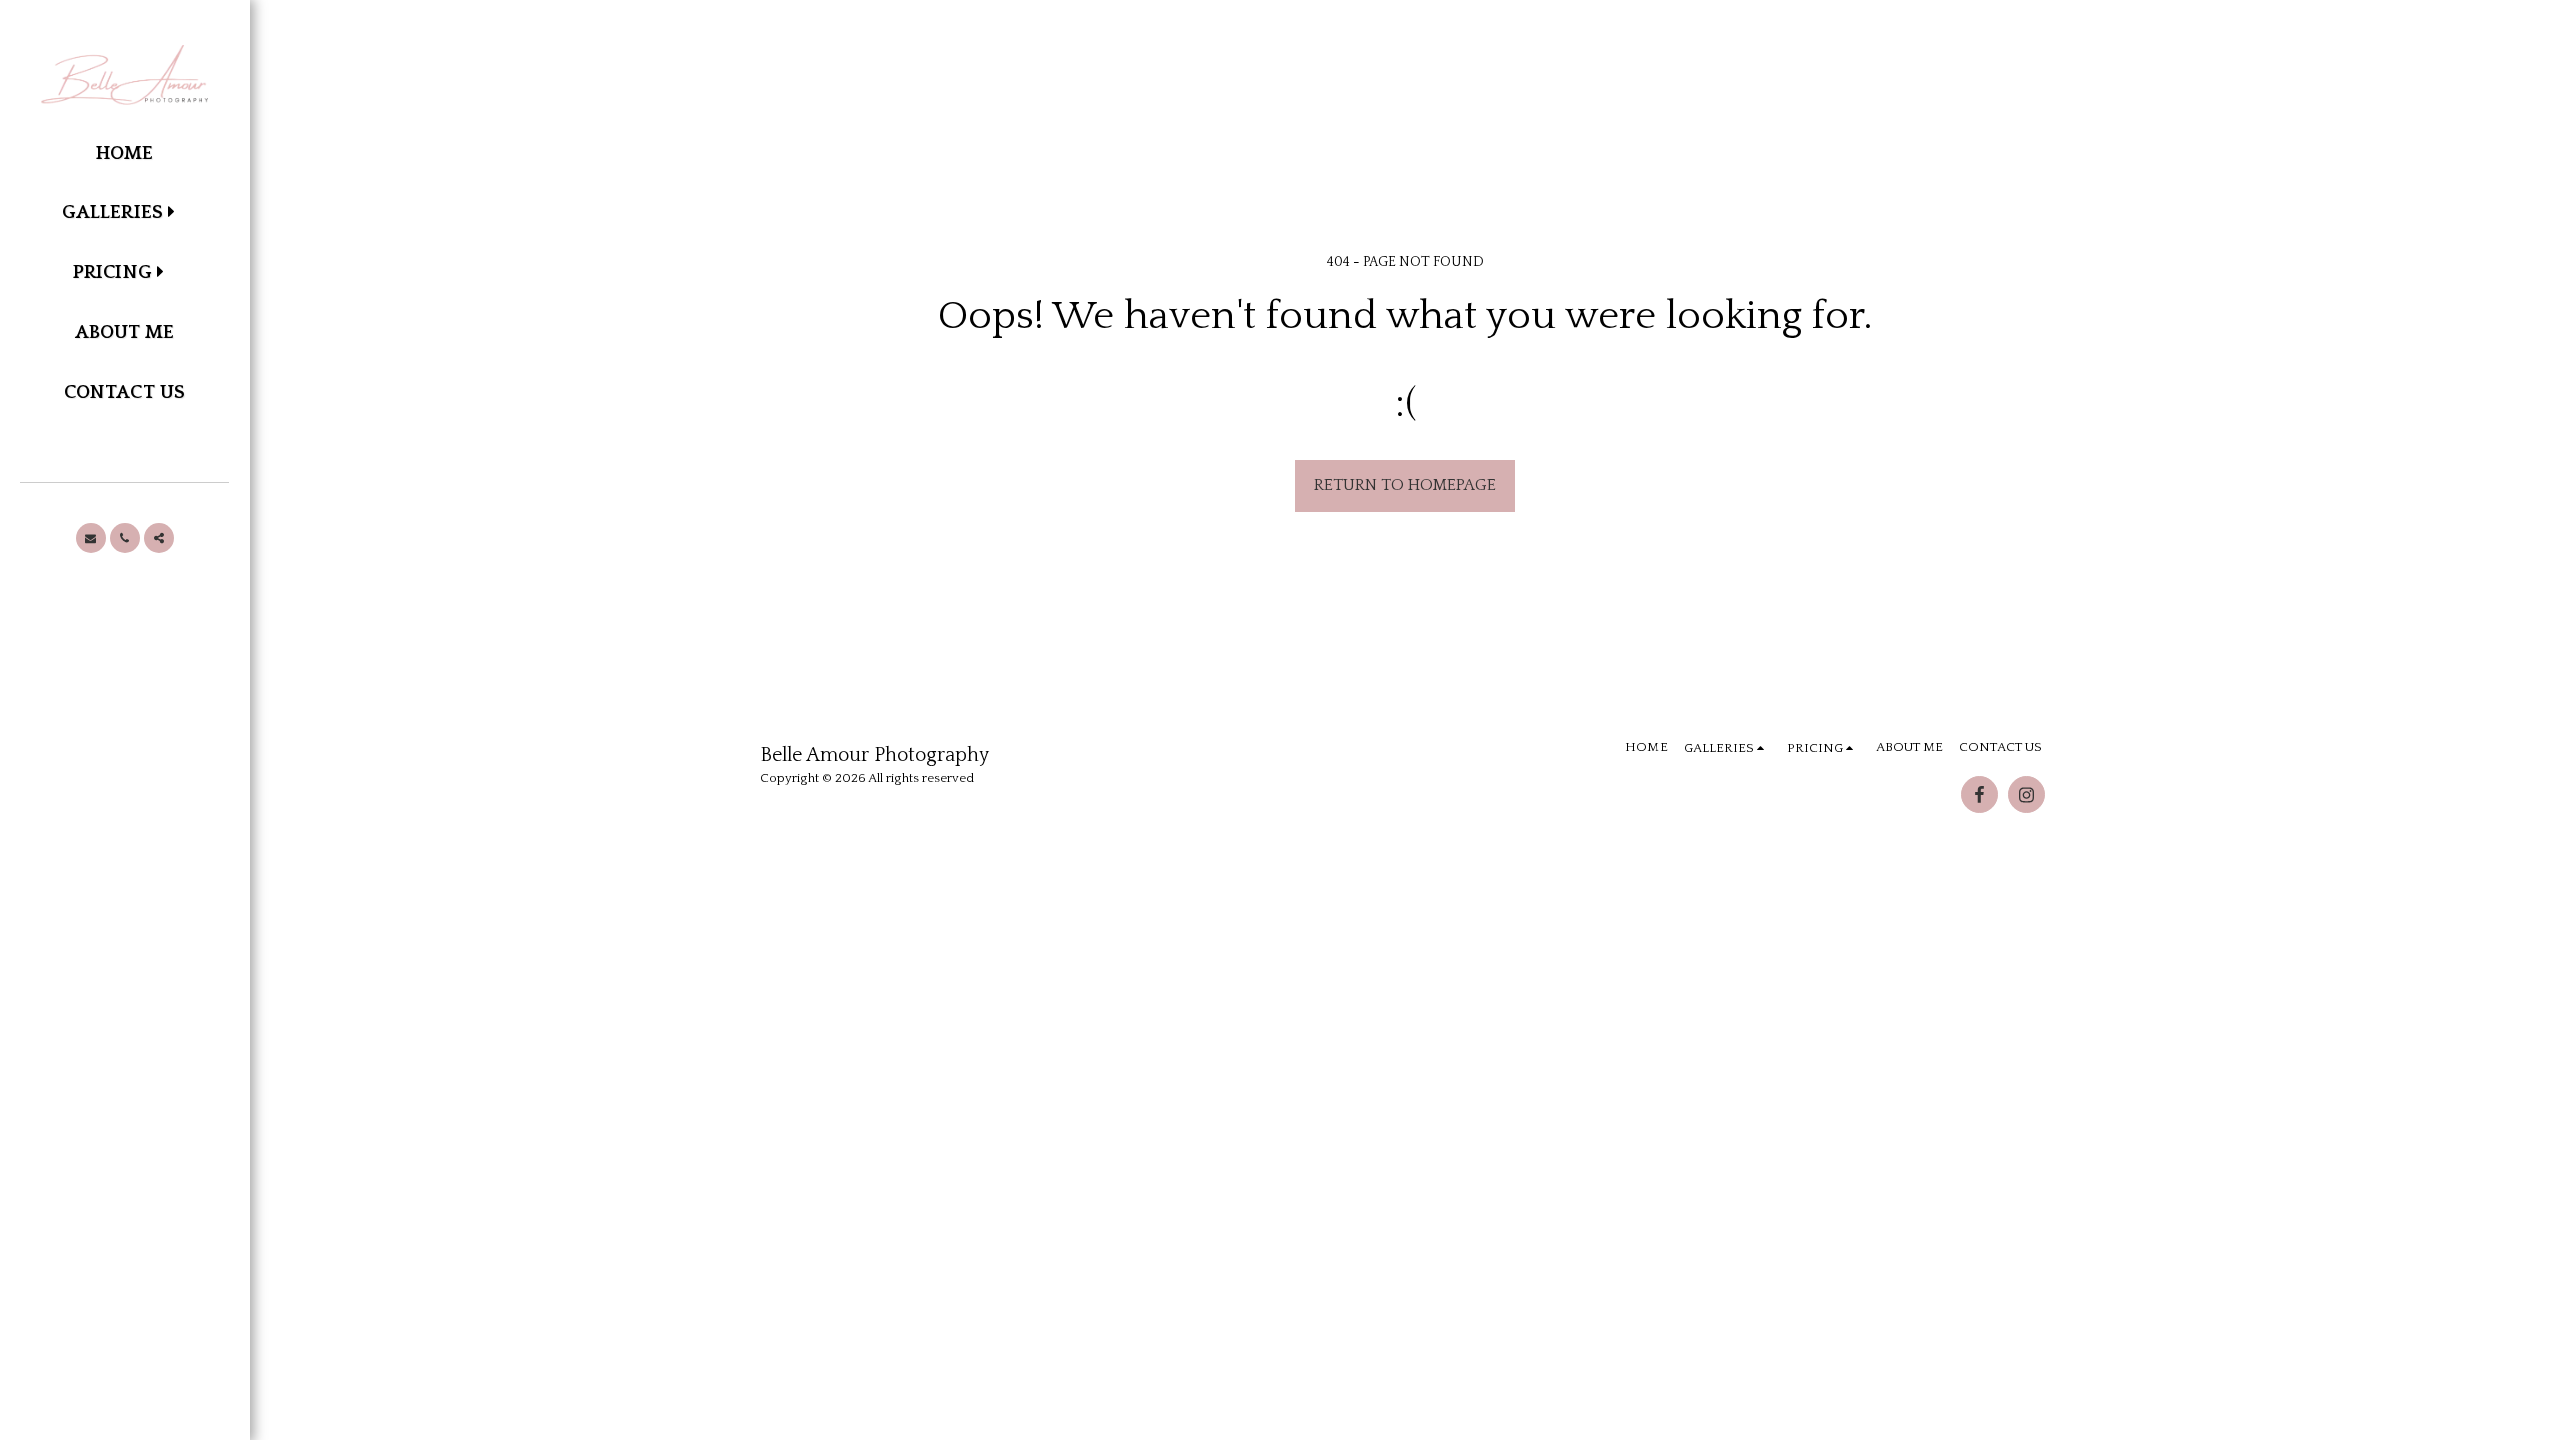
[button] (124, 214)
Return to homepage (1405, 485)
